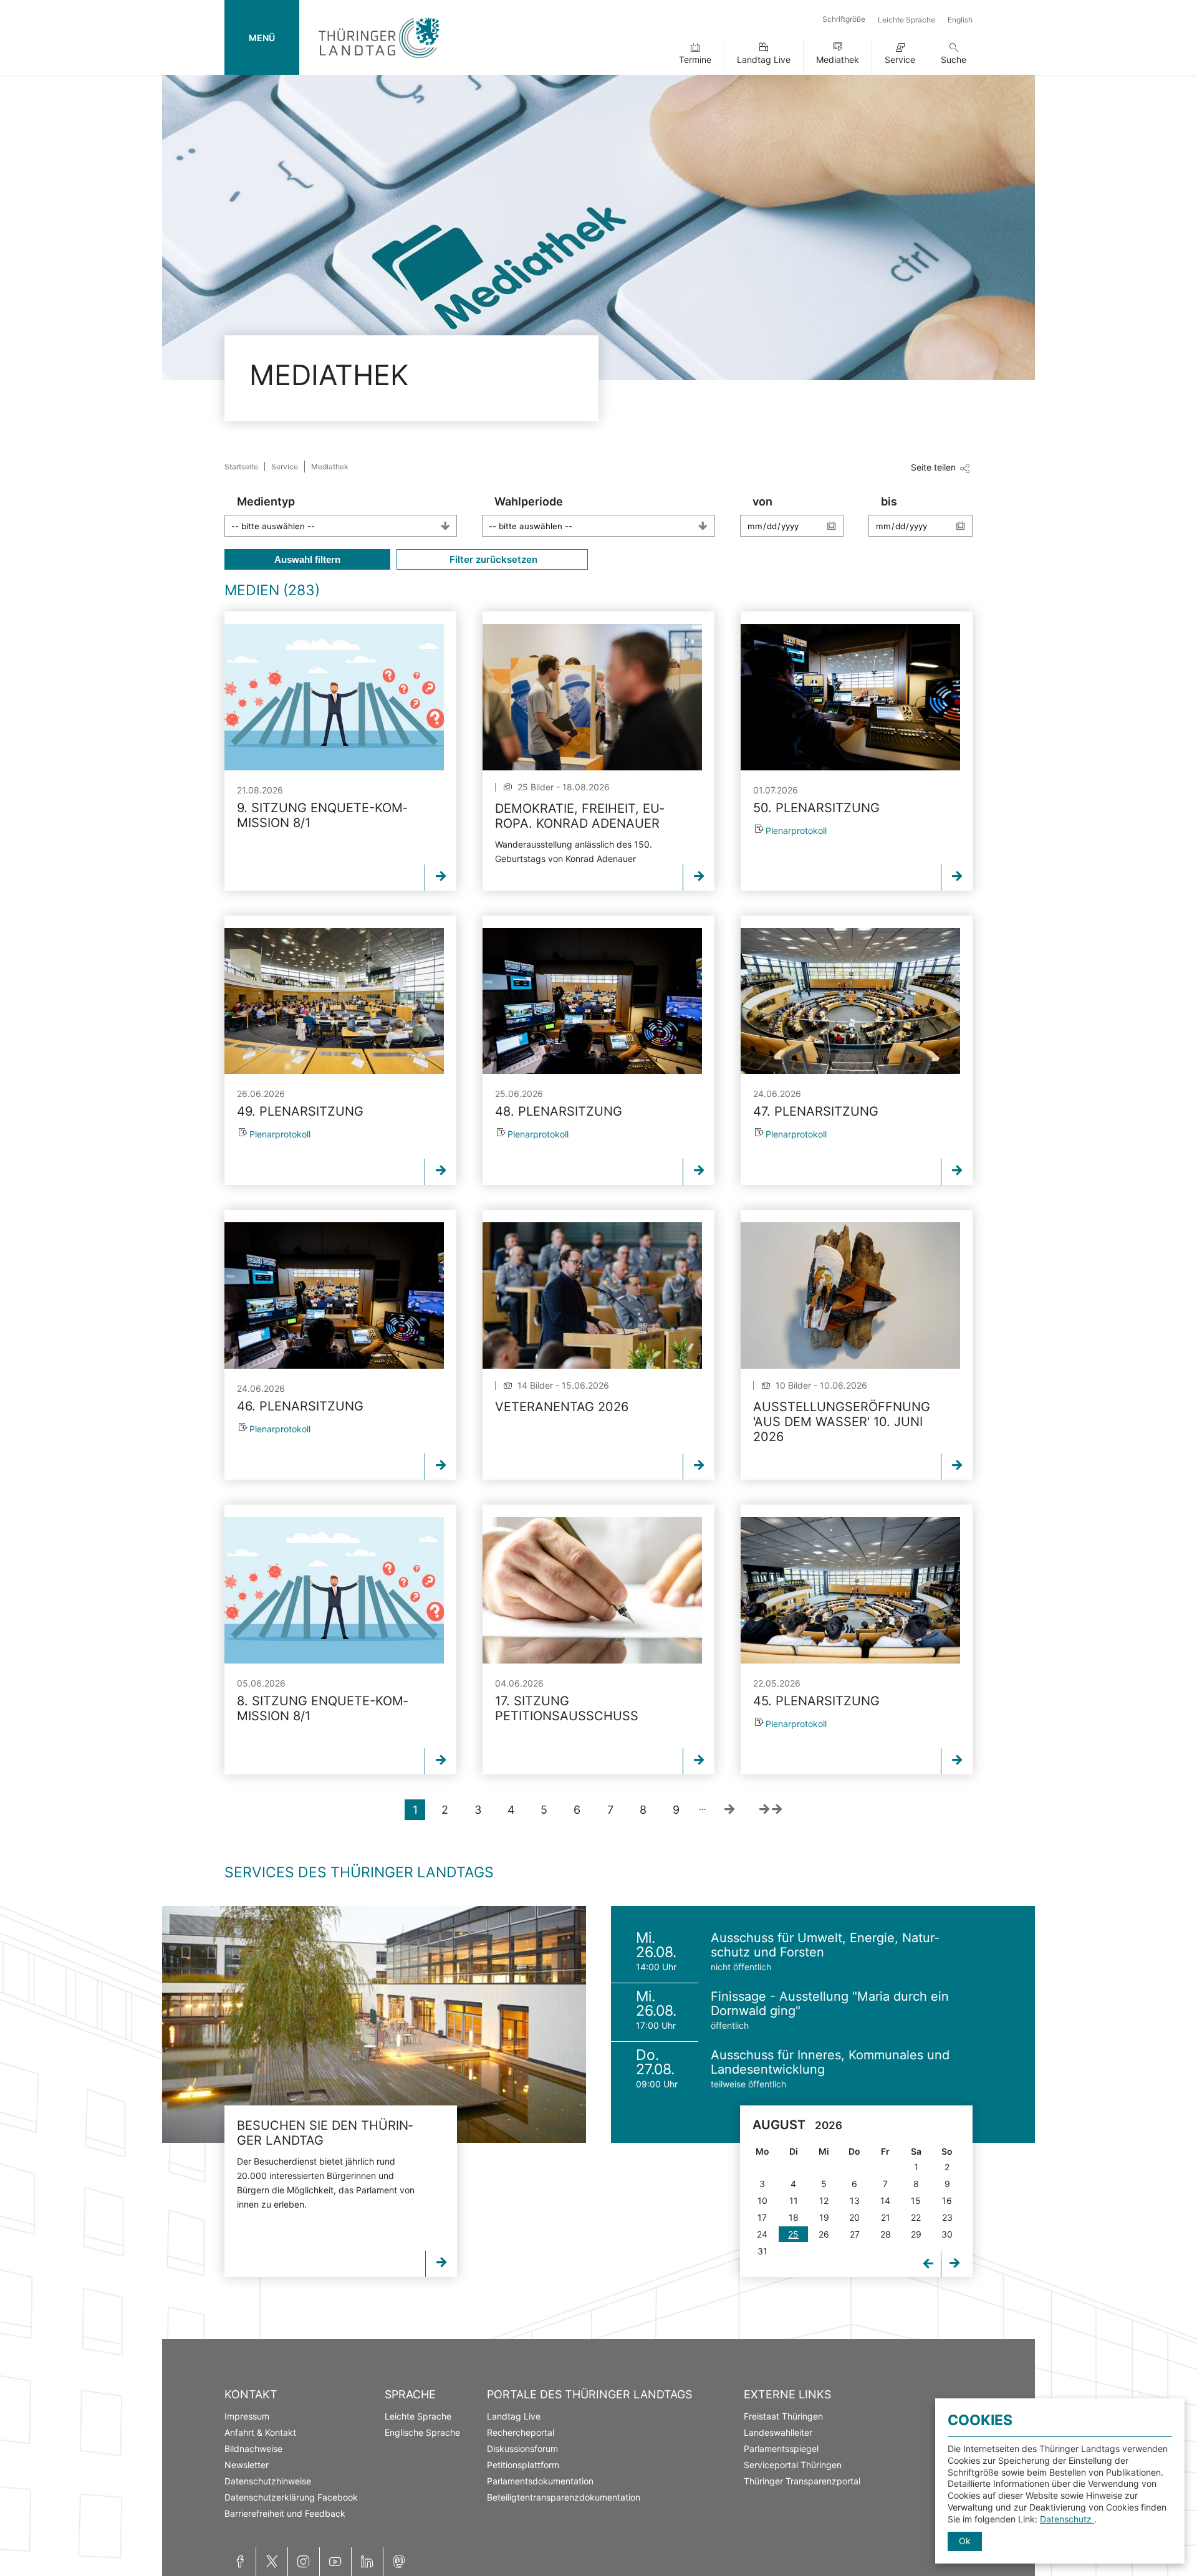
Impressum (247, 2416)
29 (916, 2234)
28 (886, 2234)
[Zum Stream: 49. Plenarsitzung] (334, 1001)
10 (762, 2200)
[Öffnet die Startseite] (379, 61)
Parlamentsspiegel (781, 2449)
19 (824, 2217)
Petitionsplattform (523, 2465)
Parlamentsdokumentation (540, 2481)
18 (794, 2217)
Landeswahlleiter (778, 2432)
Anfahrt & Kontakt (260, 2432)
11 (794, 2200)
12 (824, 2200)
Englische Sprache (422, 2432)
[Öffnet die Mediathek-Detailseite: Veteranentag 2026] (592, 1295)
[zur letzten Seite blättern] (771, 1810)
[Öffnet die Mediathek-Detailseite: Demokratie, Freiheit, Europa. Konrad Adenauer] (592, 697)
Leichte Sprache (906, 20)
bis (889, 501)
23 (947, 2217)
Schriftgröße (844, 19)
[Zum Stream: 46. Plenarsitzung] (334, 1295)
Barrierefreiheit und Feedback (285, 2513)
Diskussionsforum (522, 2449)
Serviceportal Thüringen (793, 2465)
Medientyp (266, 501)
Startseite (241, 467)
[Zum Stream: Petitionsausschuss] (592, 1590)
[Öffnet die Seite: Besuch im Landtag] (374, 2024)
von (762, 501)
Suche (954, 60)
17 (762, 2217)
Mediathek (838, 60)
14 (885, 2200)
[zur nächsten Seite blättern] (729, 1810)
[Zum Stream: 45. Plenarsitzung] (850, 1590)
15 (916, 2200)
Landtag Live (764, 60)
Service (900, 60)
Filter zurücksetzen (492, 559)
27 (855, 2234)
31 (762, 2251)
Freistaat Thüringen (783, 2416)
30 (947, 2234)
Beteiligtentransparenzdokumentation (564, 2497)
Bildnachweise (253, 2449)
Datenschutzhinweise (268, 2481)
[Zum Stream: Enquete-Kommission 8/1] (334, 697)
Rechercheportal (521, 2432)
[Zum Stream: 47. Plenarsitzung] (850, 1001)
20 (854, 2217)
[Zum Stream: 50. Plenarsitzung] (850, 697)
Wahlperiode (529, 501)
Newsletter (247, 2465)
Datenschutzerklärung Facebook (291, 2497)
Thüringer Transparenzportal (802, 2481)
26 (824, 2234)
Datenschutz (1067, 2519)
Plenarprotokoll (796, 831)
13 (855, 2200)
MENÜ (262, 38)
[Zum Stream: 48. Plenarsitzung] (592, 1001)
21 (886, 2217)
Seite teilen (933, 467)
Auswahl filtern (307, 559)
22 (916, 2217)
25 (793, 2234)
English (960, 20)
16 (947, 2200)
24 (762, 2234)
